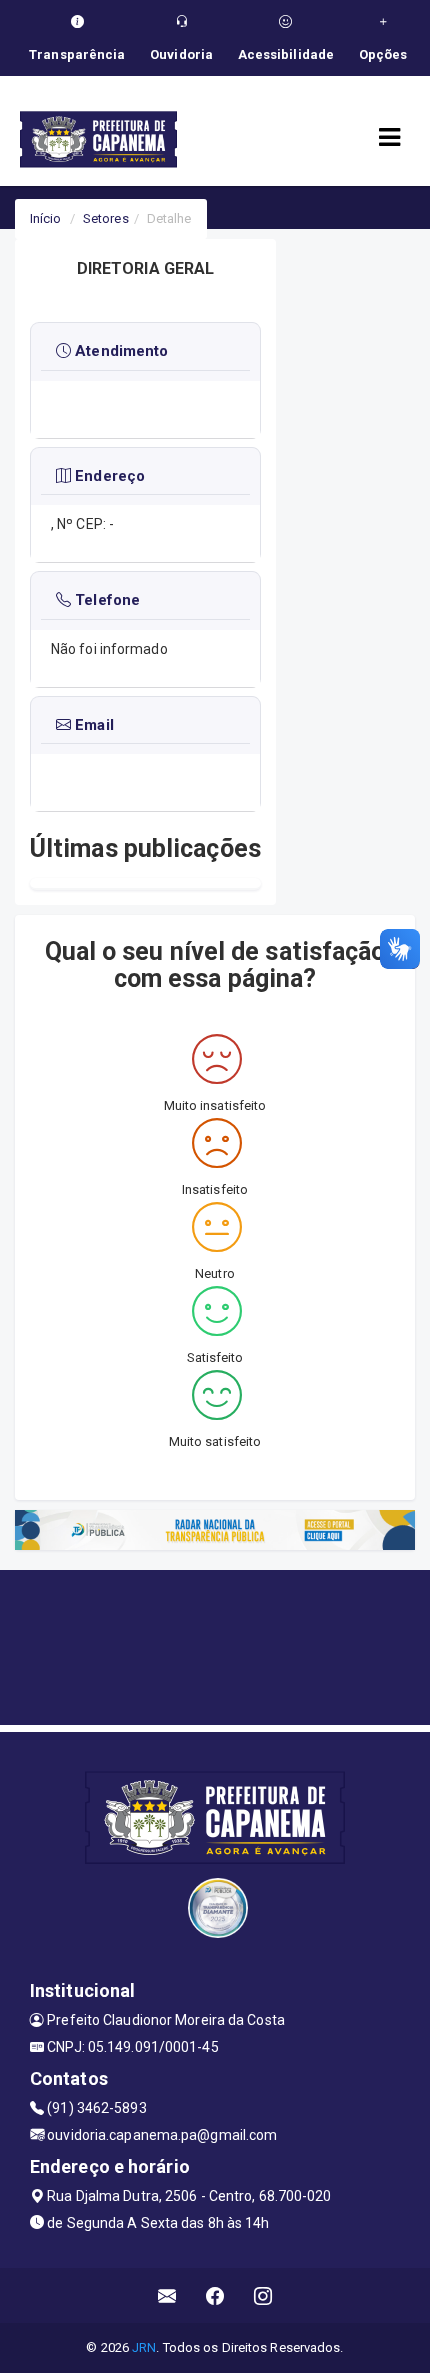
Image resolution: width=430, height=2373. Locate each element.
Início (46, 218)
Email (92, 725)
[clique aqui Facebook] (215, 2295)
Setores (106, 218)
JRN (144, 2347)
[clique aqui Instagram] (263, 2295)
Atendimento (119, 351)
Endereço (108, 476)
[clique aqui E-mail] (167, 2295)
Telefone (105, 600)
